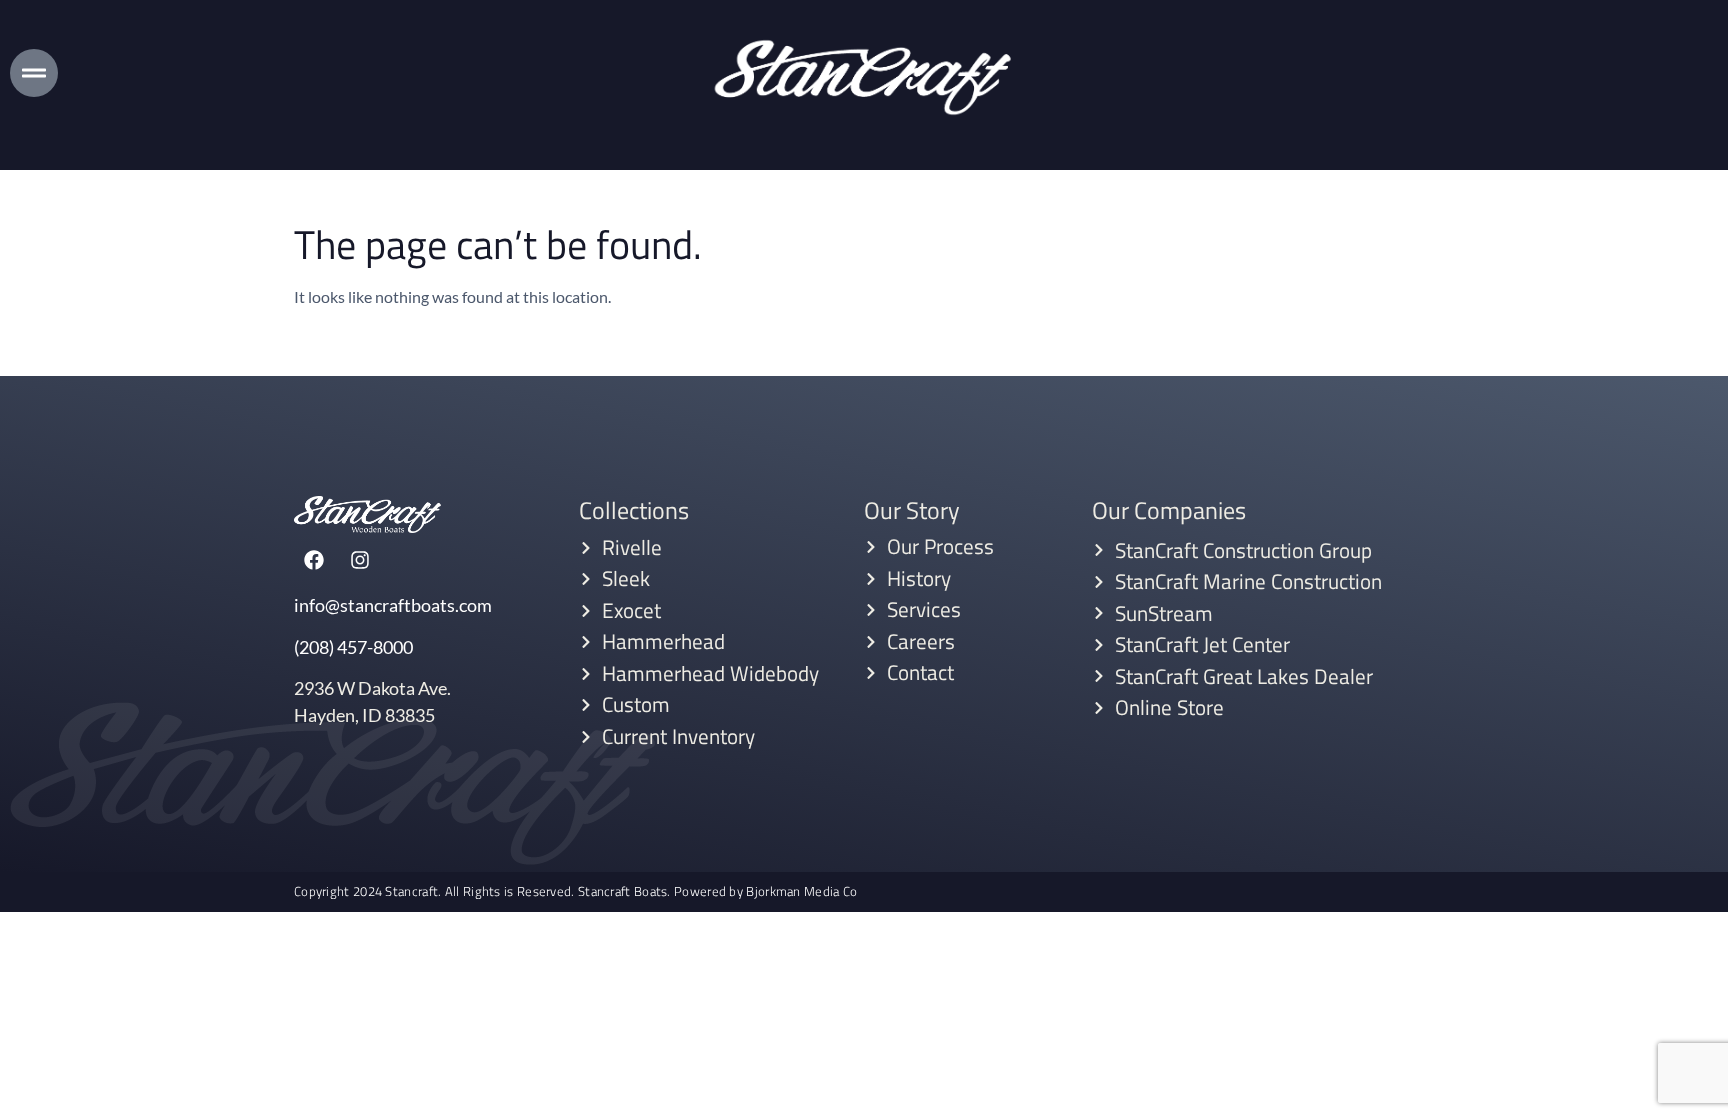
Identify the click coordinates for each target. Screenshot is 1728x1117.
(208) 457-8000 (353, 647)
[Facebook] (314, 560)
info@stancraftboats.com (393, 605)
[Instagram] (360, 560)
